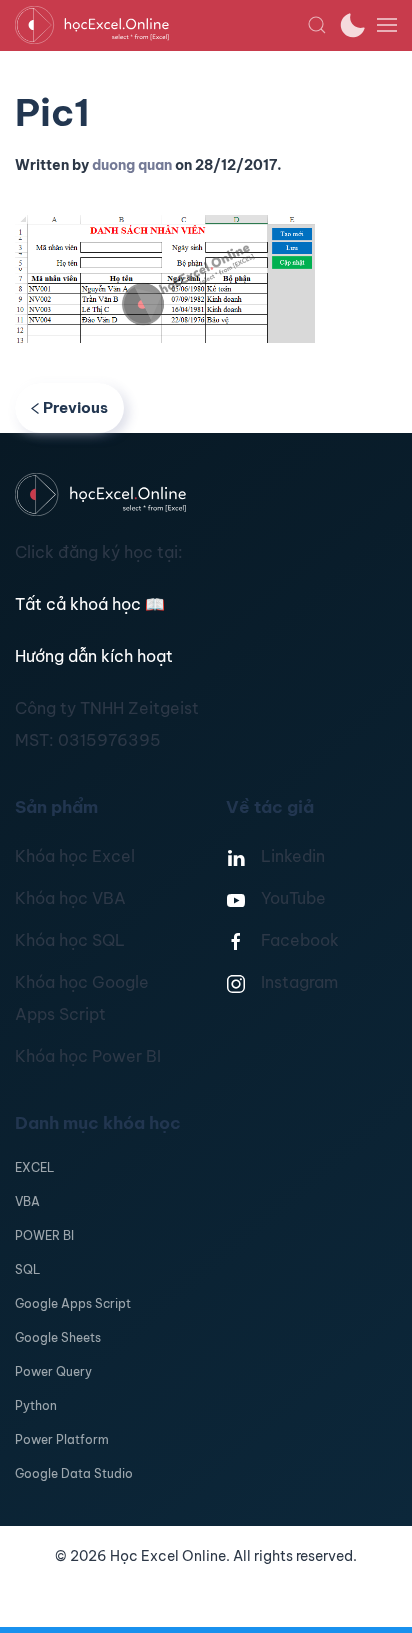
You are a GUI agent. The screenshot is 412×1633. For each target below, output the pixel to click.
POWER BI (44, 1235)
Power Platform (62, 1439)
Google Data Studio (74, 1473)
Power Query (53, 1371)
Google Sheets (58, 1337)
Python (36, 1405)
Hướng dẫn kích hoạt (94, 656)
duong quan (132, 165)
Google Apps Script (73, 1303)
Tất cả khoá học (90, 604)
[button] (317, 25)
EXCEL (34, 1167)
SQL (27, 1269)
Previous (75, 407)
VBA (27, 1201)
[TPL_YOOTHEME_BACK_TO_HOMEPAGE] (161, 25)
